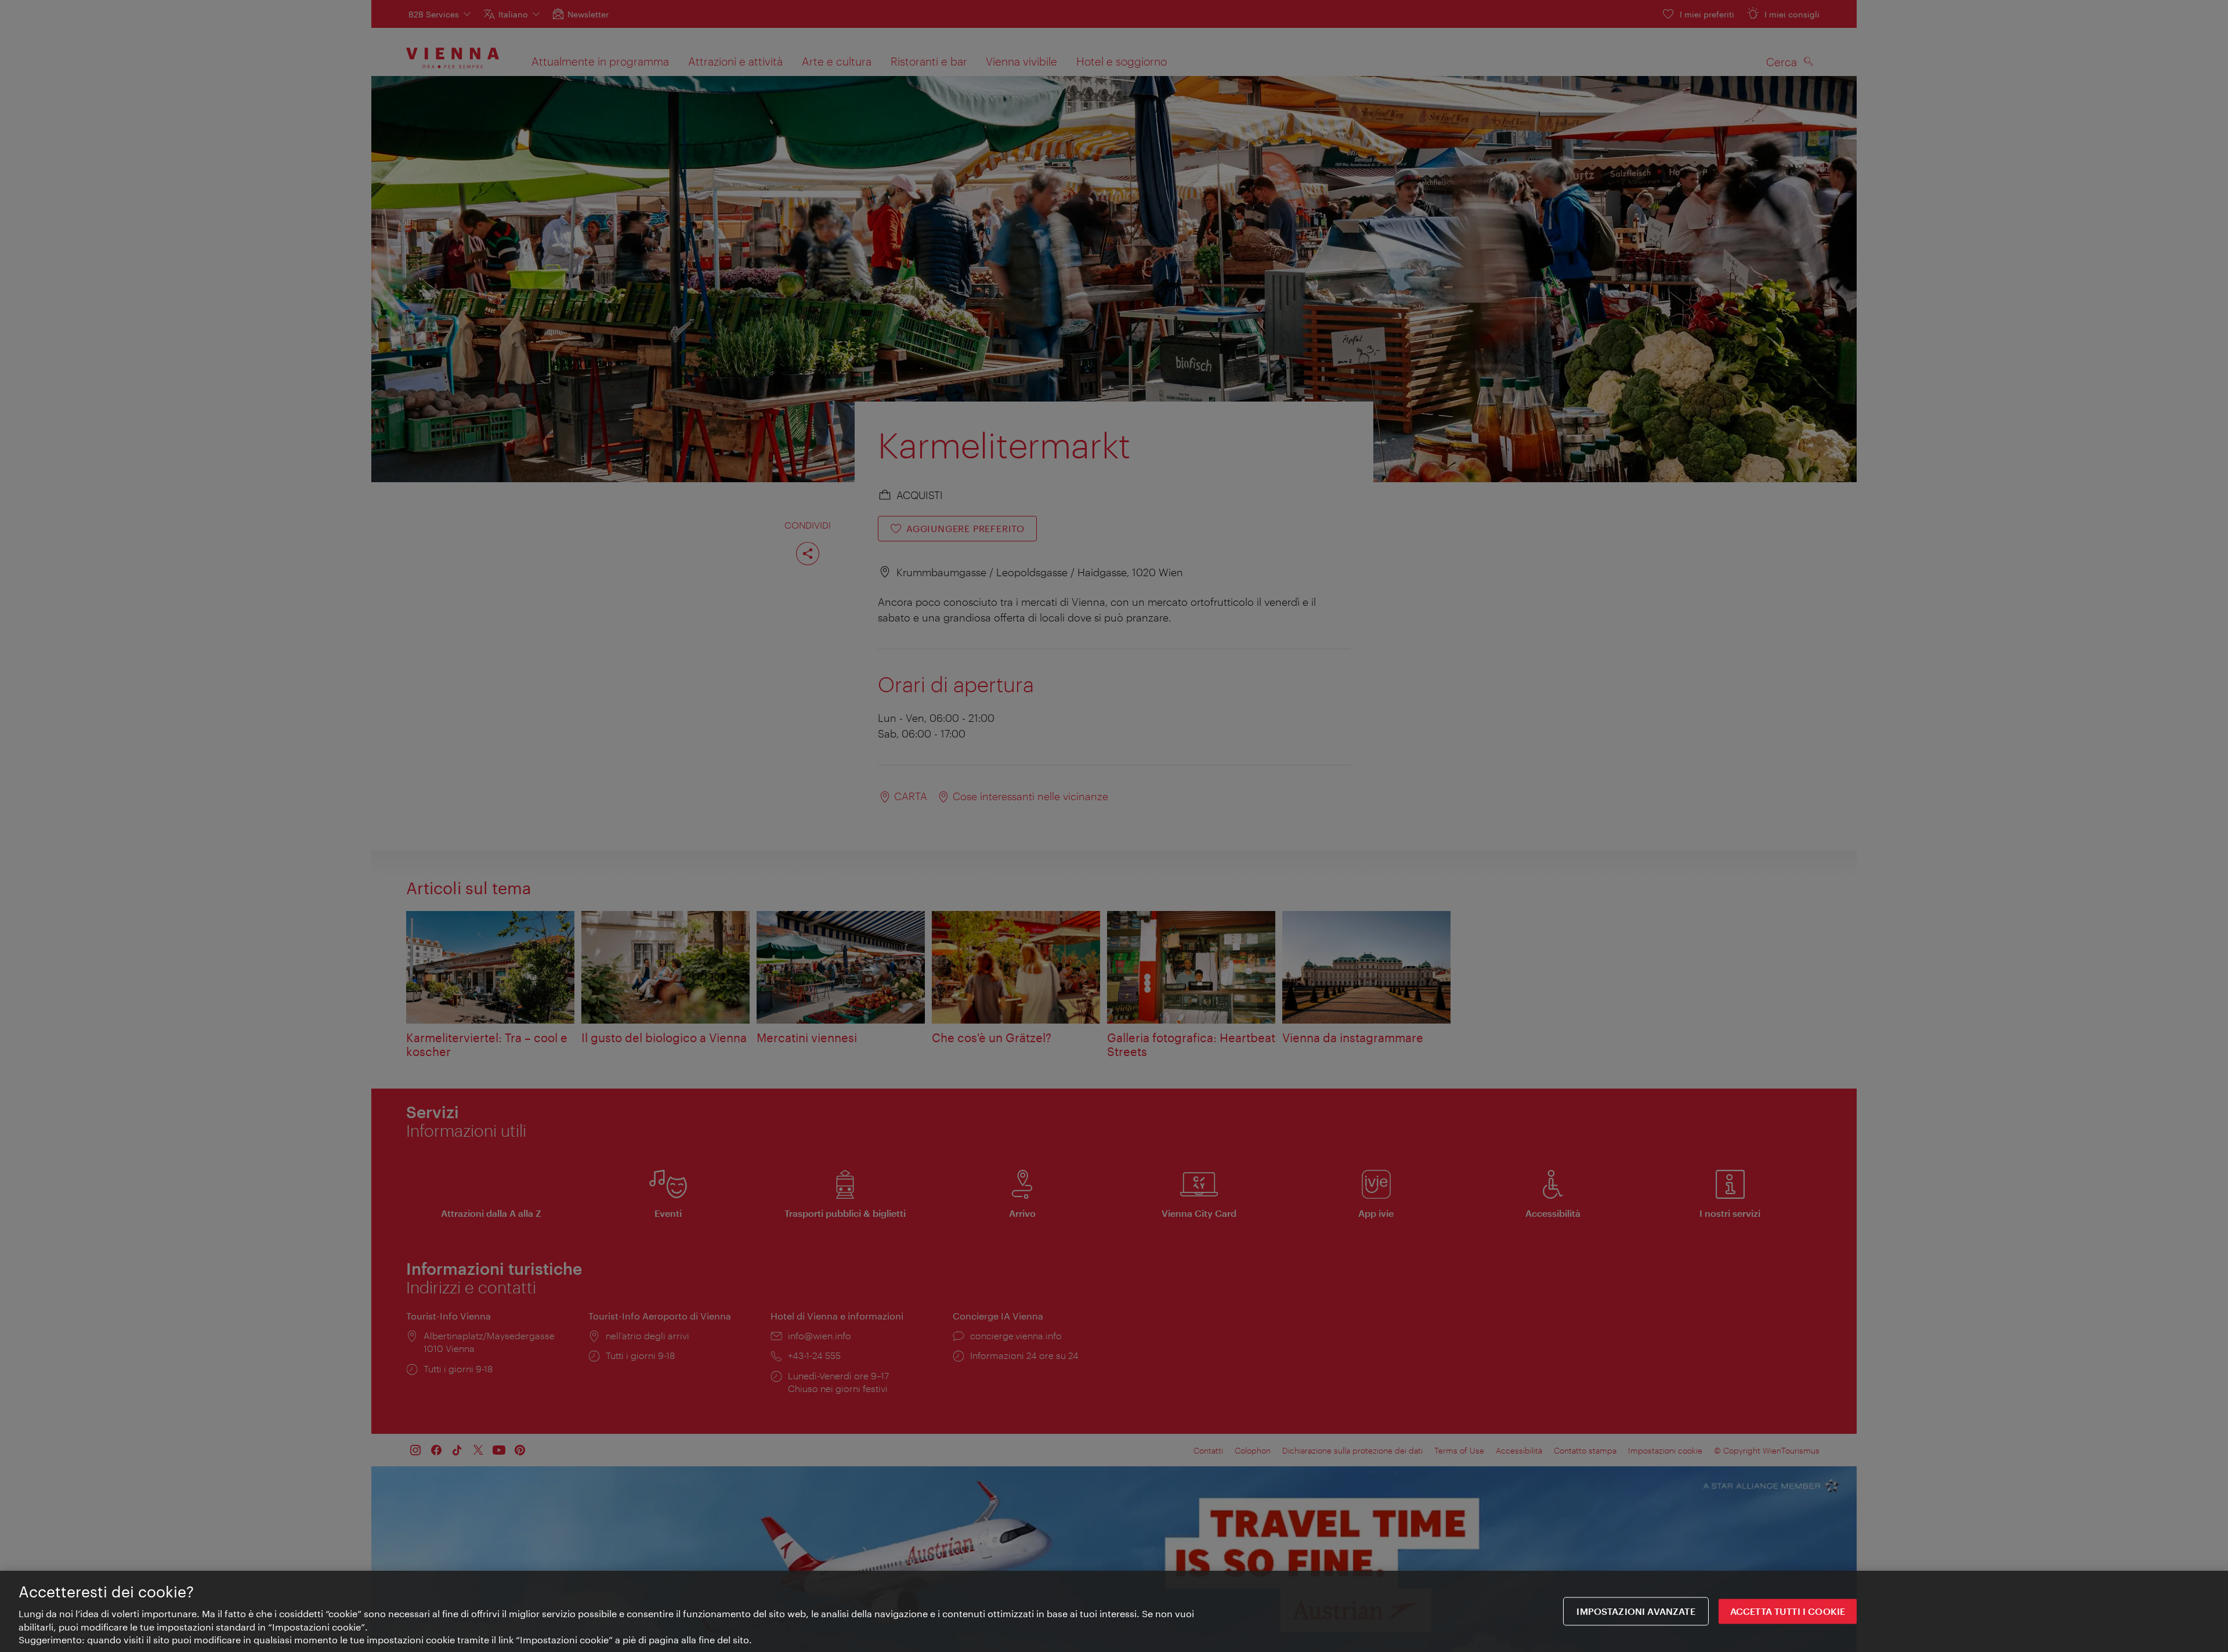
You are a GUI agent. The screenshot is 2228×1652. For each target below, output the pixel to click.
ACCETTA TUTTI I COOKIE (1788, 1611)
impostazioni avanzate (1636, 1611)
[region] (1114, 1611)
